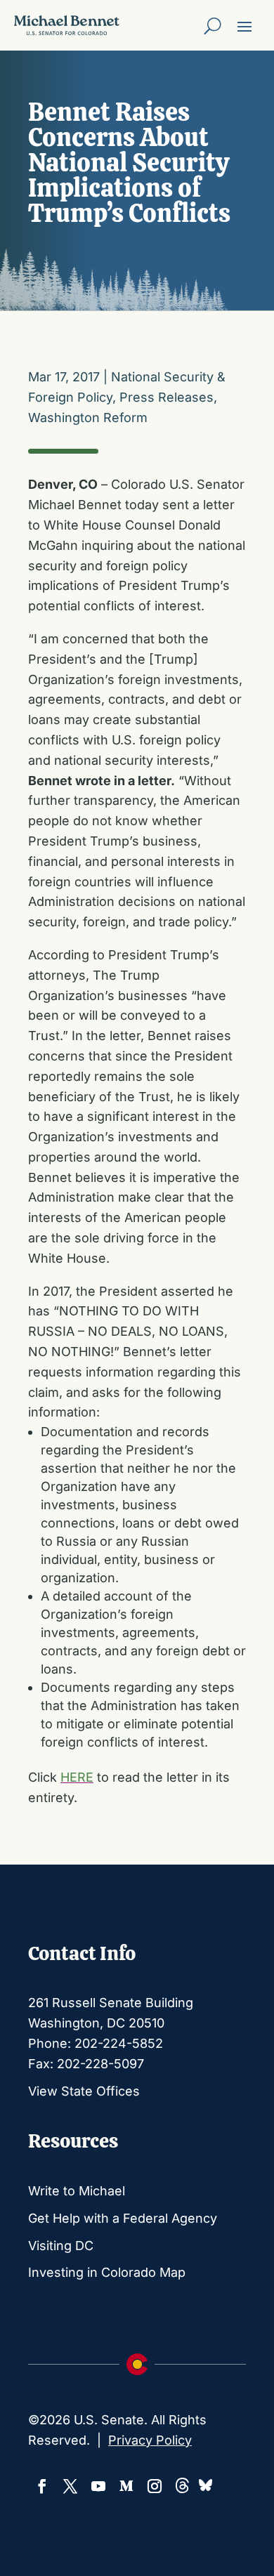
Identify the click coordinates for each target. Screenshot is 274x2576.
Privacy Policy (150, 2440)
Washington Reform (88, 418)
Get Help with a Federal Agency (123, 2218)
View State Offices (84, 2091)
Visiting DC (61, 2246)
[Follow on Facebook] (42, 2486)
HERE (77, 1777)
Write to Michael (77, 2191)
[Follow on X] (70, 2486)
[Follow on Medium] (126, 2486)
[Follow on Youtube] (98, 2486)
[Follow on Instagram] (155, 2486)
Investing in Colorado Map (107, 2272)
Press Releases (167, 397)
